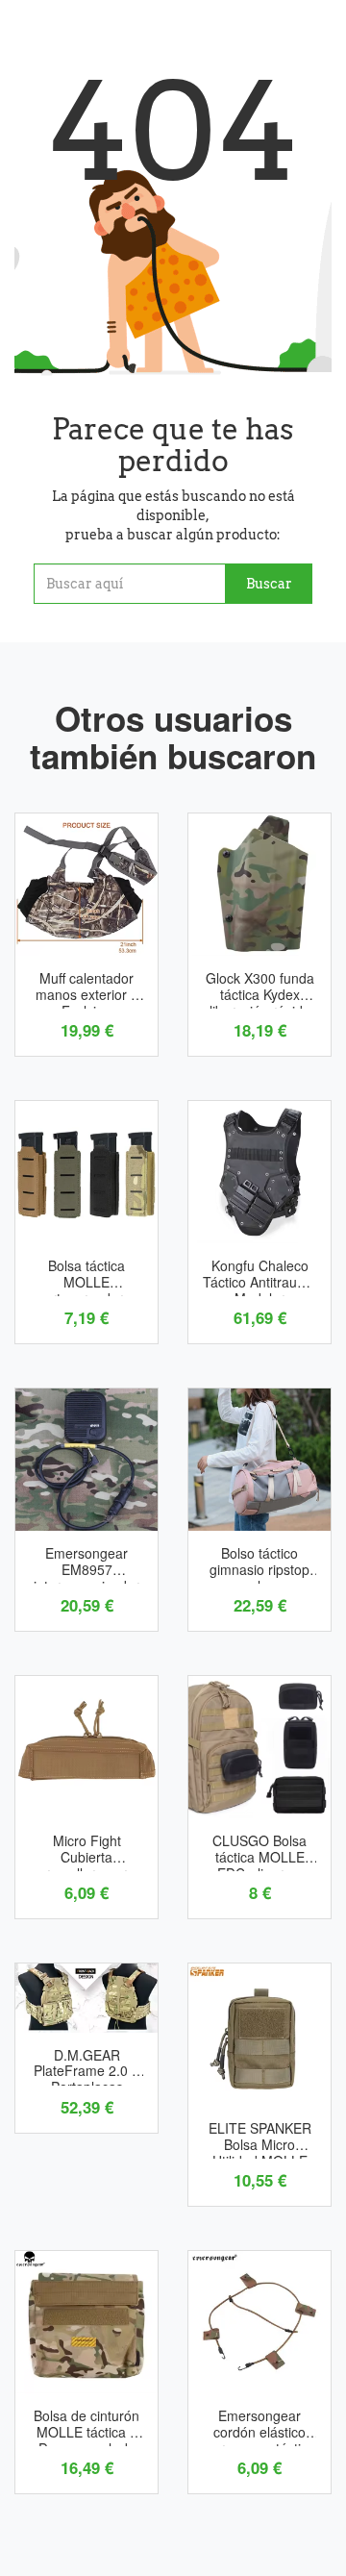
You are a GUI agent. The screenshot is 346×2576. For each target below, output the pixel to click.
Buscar (269, 584)
